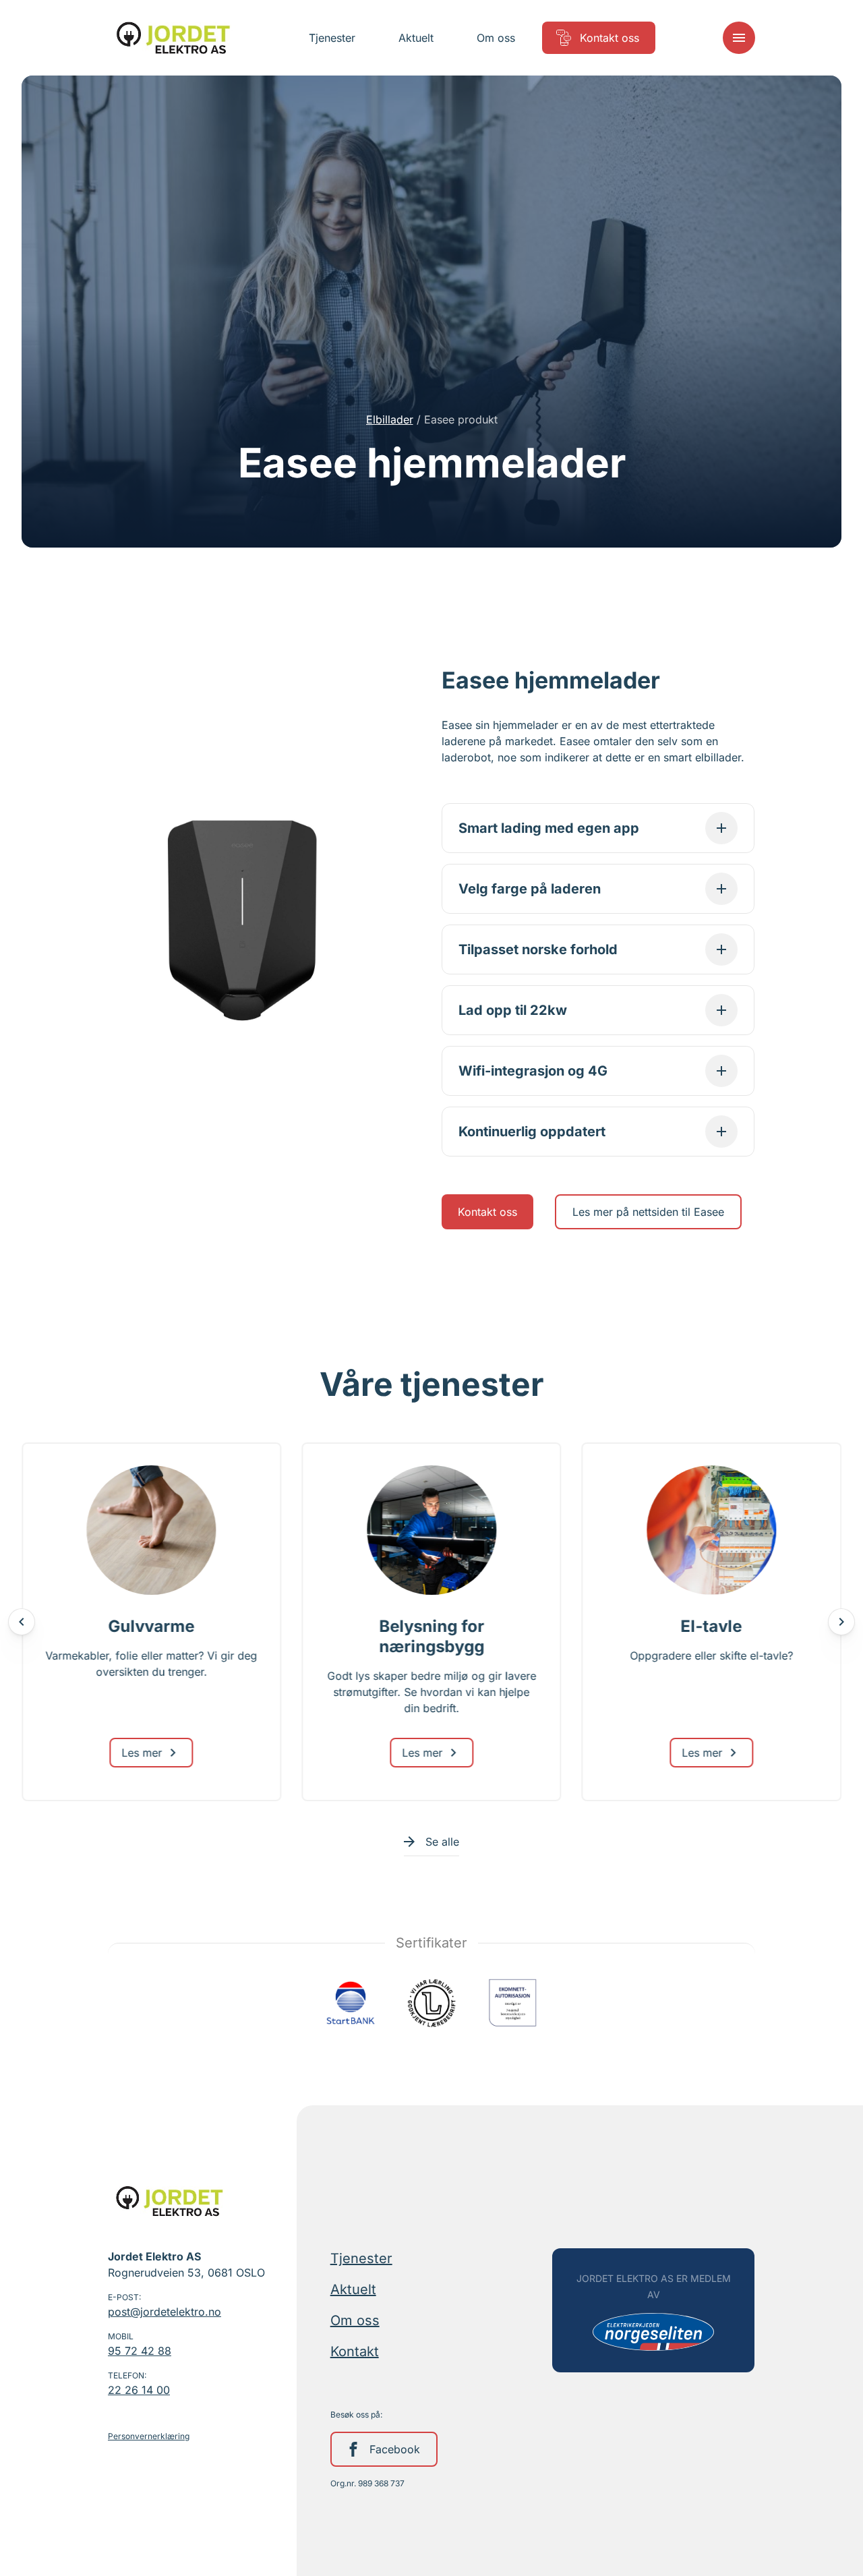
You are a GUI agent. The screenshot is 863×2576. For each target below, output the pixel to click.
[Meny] (739, 38)
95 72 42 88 (140, 2351)
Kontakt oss (487, 1212)
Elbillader (390, 419)
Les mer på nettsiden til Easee (648, 1212)
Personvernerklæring (149, 2436)
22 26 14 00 (139, 2390)
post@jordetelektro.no (165, 2312)
